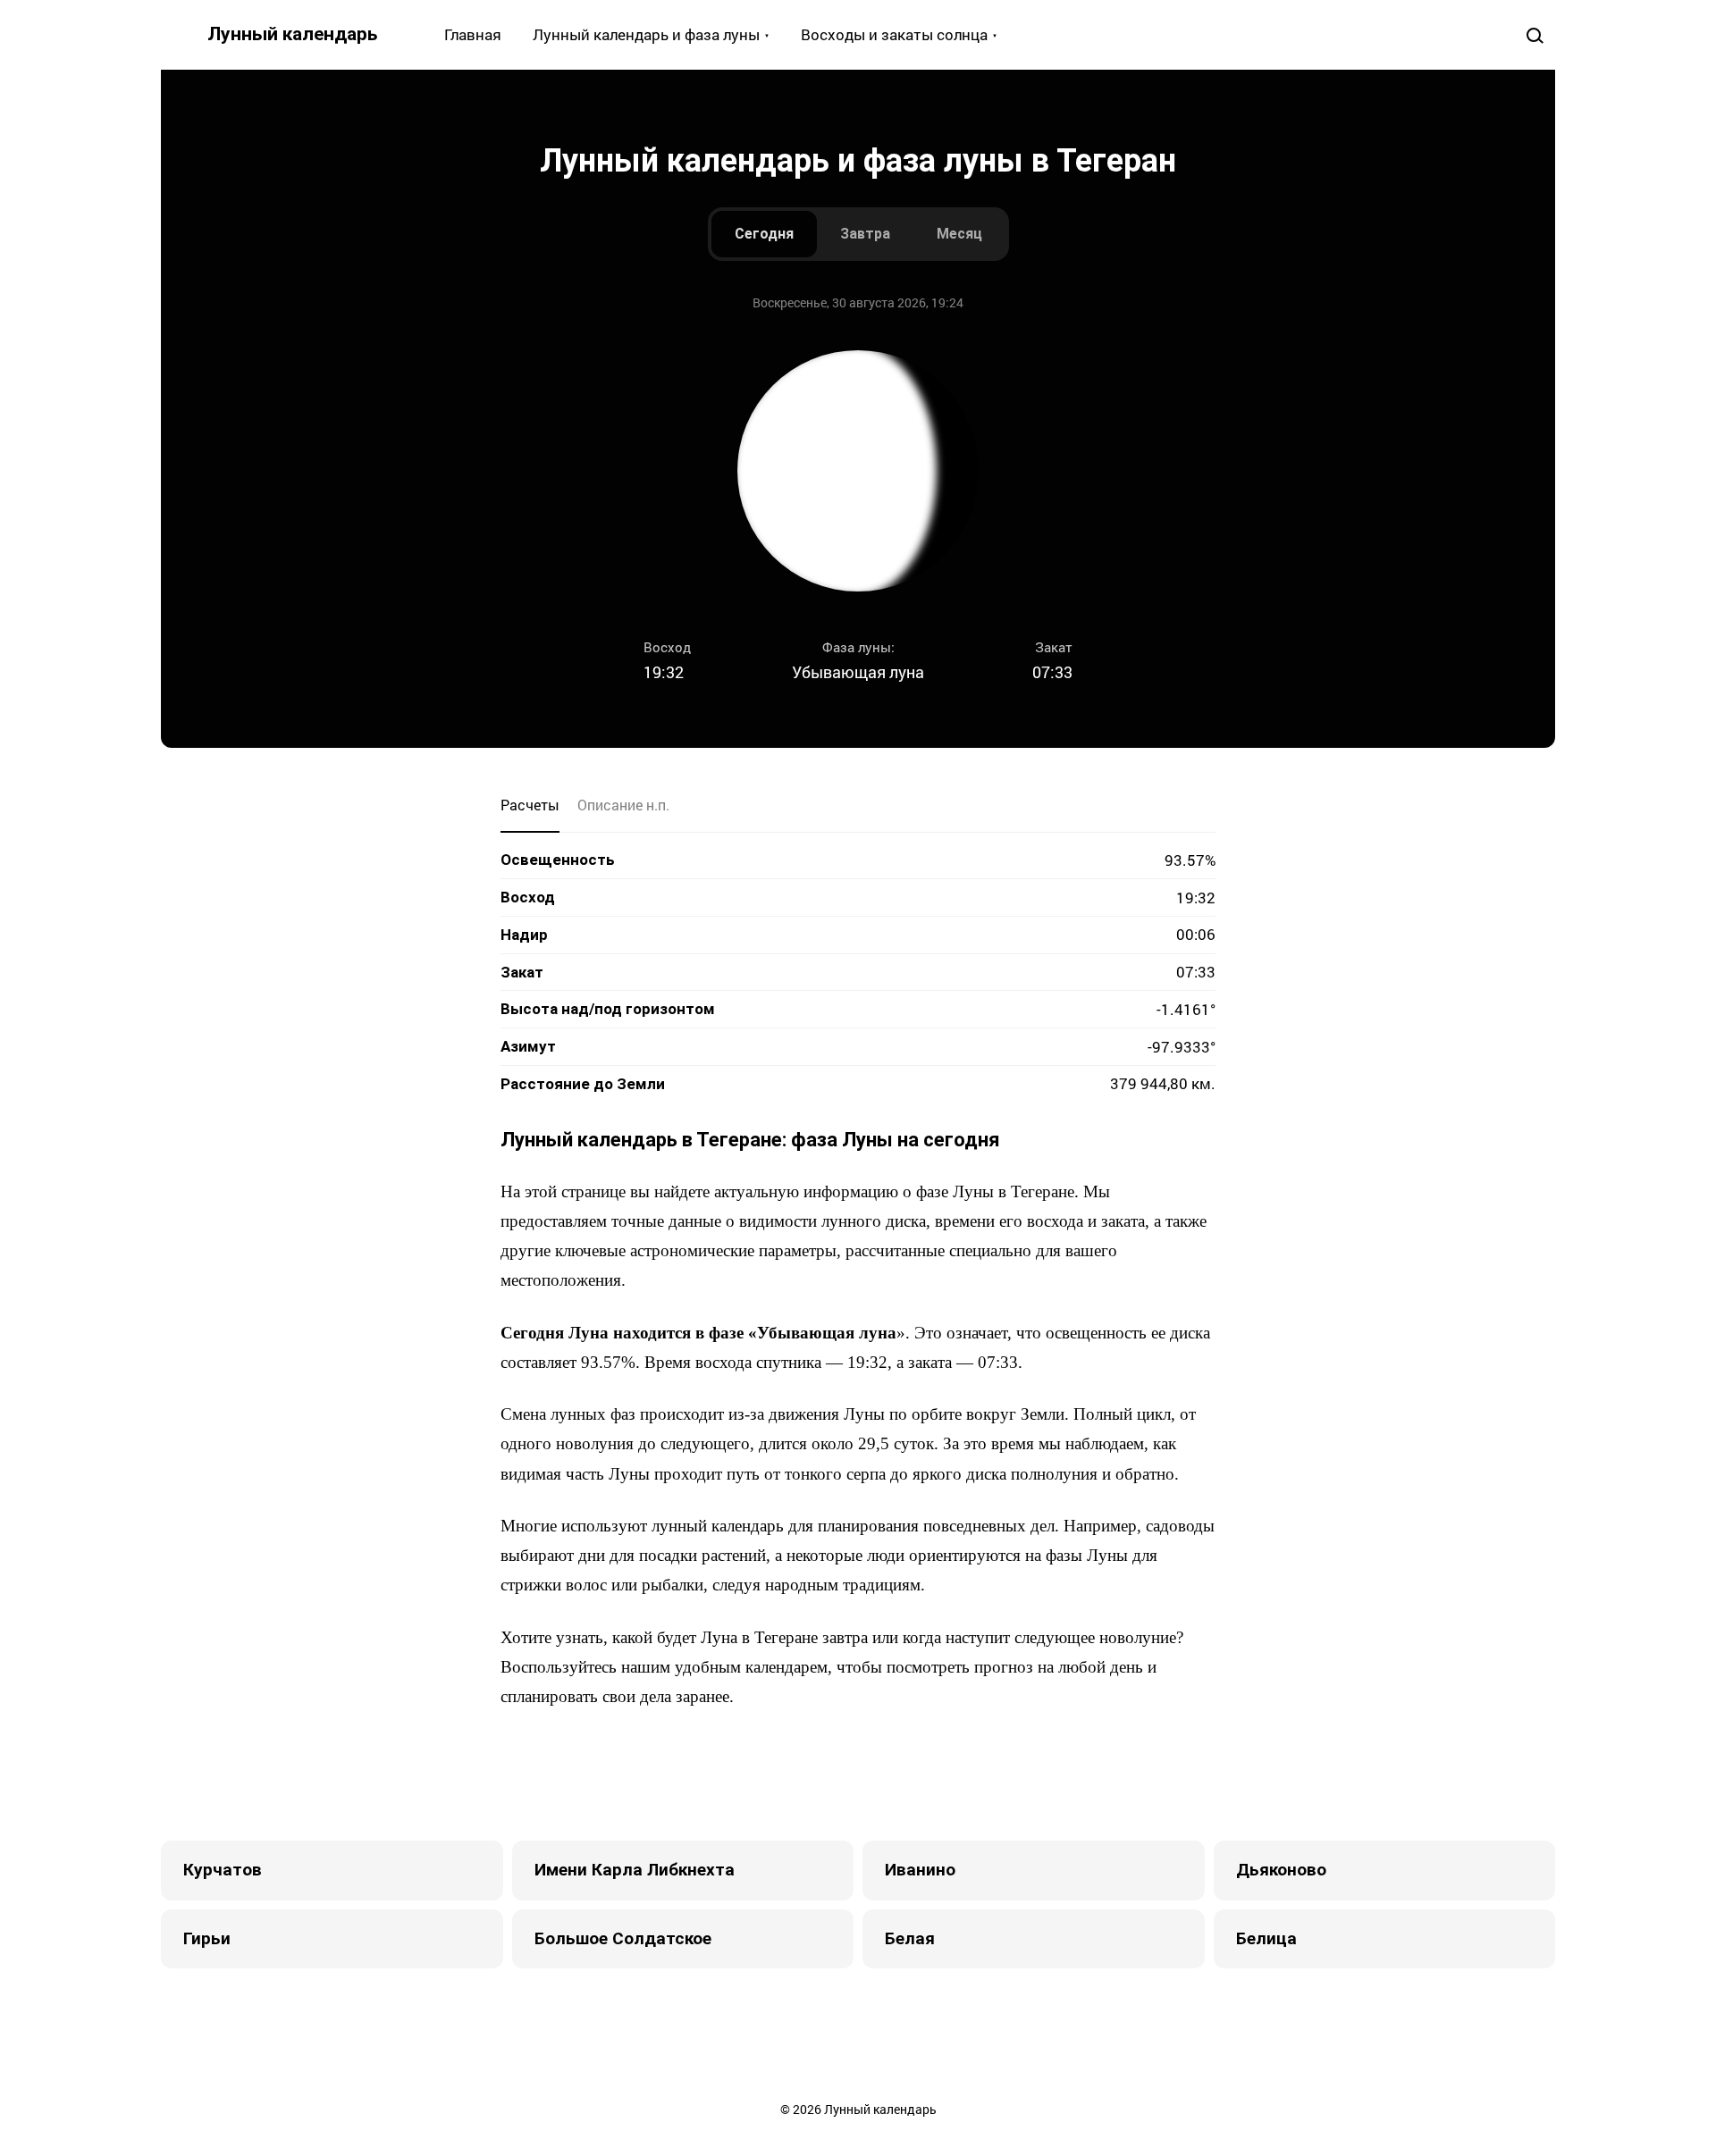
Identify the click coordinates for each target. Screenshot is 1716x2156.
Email (983, 1774)
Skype (840, 1774)
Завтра (865, 234)
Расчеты (530, 805)
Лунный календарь (292, 34)
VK (733, 1774)
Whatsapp (947, 1774)
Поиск (1534, 35)
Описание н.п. (623, 805)
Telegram (912, 1774)
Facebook (769, 1774)
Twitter (804, 1774)
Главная (473, 34)
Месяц (959, 234)
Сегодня (764, 234)
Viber (876, 1774)
